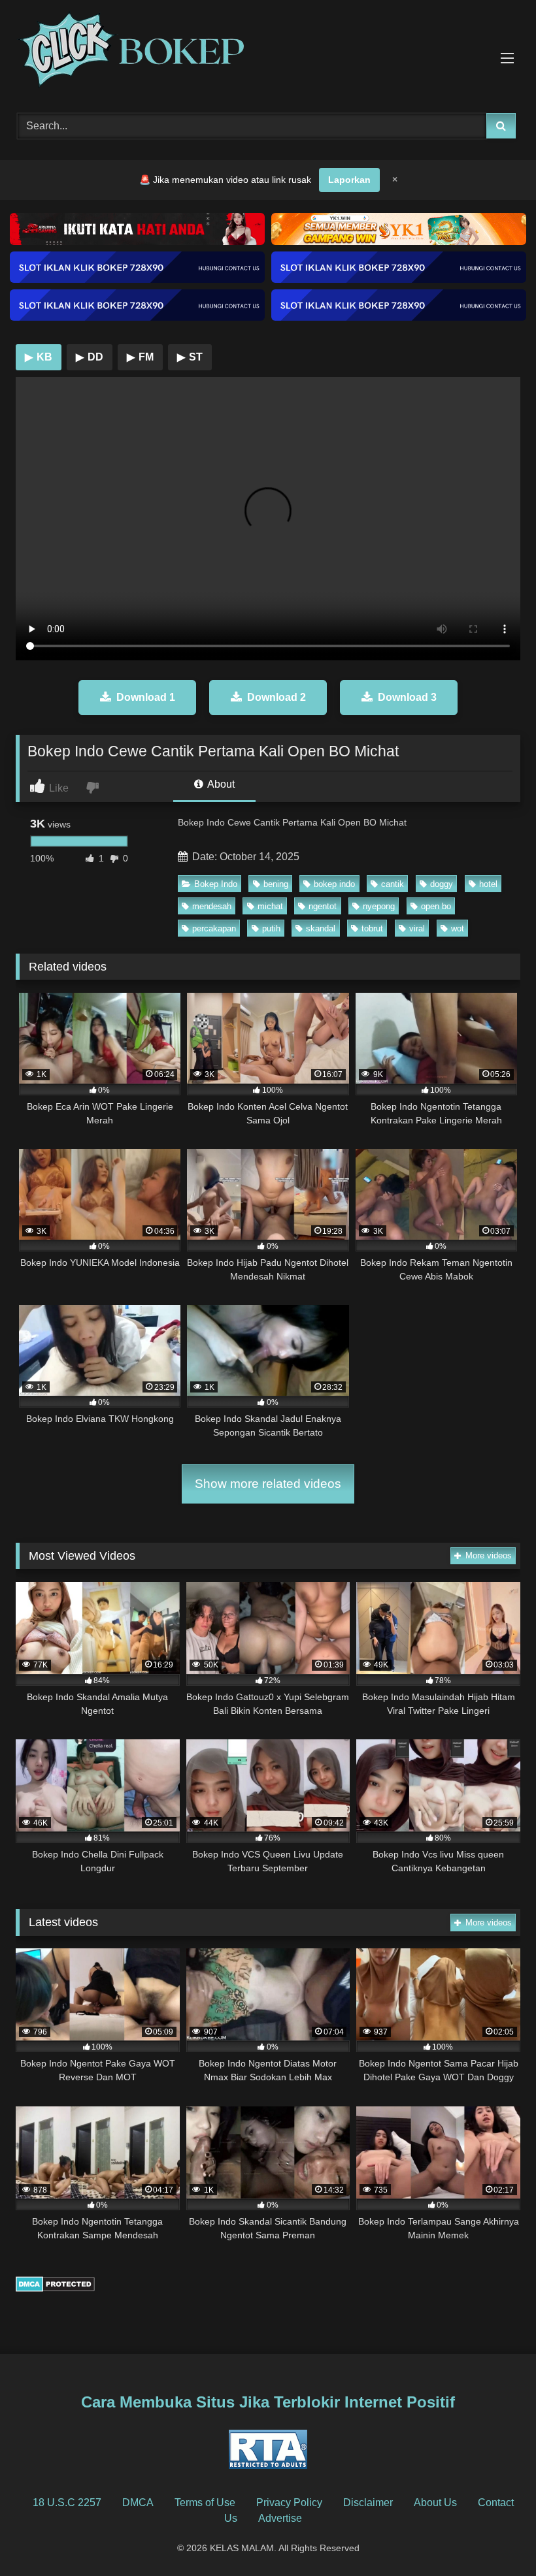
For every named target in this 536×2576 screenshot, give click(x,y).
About (220, 784)
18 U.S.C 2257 (67, 2503)
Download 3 (407, 697)
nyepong (379, 906)
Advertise (280, 2518)
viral (417, 928)
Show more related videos (268, 1484)
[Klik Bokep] (268, 52)
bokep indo (334, 884)
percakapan (214, 928)
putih (271, 928)
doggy (442, 884)
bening (276, 884)
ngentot (323, 906)
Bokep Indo (216, 884)
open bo (436, 906)
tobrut (372, 928)
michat (270, 906)
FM (140, 357)
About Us (435, 2503)
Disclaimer (368, 2503)
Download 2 (276, 697)
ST (190, 357)
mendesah (212, 906)
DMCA (138, 2503)
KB (39, 357)
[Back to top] (495, 2537)
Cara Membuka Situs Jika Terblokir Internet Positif (268, 2402)
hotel (488, 884)
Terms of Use (205, 2503)
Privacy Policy (289, 2503)
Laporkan (349, 180)
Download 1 (146, 697)
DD (90, 357)
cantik (393, 884)
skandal (321, 928)
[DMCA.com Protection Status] (55, 2288)
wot (458, 928)
